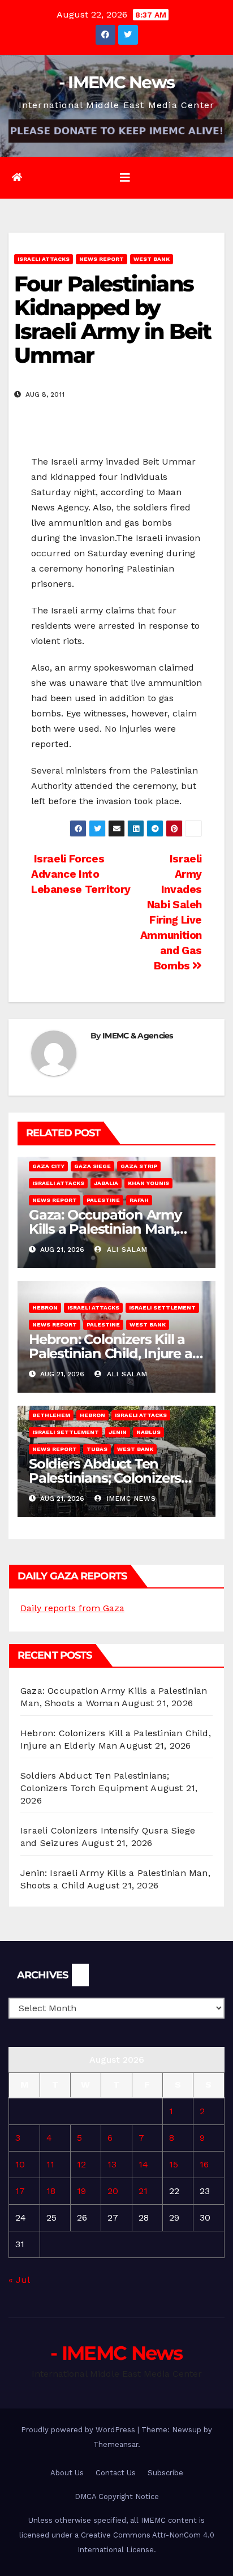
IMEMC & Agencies (138, 1036)
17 (20, 2191)
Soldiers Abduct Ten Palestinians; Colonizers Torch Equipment (105, 1478)
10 (20, 2164)
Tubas (97, 1449)
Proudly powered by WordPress (79, 2430)
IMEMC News (130, 1499)
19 (81, 2191)
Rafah (139, 1200)
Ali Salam (126, 1250)
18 (51, 2191)
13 (112, 2164)
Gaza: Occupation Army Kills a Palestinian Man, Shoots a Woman (105, 1229)
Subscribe (165, 2473)
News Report (102, 259)
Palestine (103, 1200)
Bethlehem (51, 1415)
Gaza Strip (139, 1166)
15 (174, 2164)
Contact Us (116, 2473)
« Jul (19, 2280)
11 (50, 2164)
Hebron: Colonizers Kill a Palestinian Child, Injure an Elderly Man (115, 1353)
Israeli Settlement (162, 1308)
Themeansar (116, 2444)
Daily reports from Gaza (72, 1608)
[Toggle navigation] (125, 178)
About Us (67, 2473)
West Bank (152, 259)
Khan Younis (148, 1183)
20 (113, 2191)
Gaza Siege (92, 1166)
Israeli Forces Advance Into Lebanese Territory (81, 874)
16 (204, 2164)
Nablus (148, 1432)
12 (81, 2164)
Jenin (118, 1432)
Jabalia (106, 1183)
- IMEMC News (117, 82)
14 (143, 2164)
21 (143, 2191)
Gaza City (48, 1166)
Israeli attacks (44, 259)
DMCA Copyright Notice (117, 2496)
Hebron (45, 1308)
